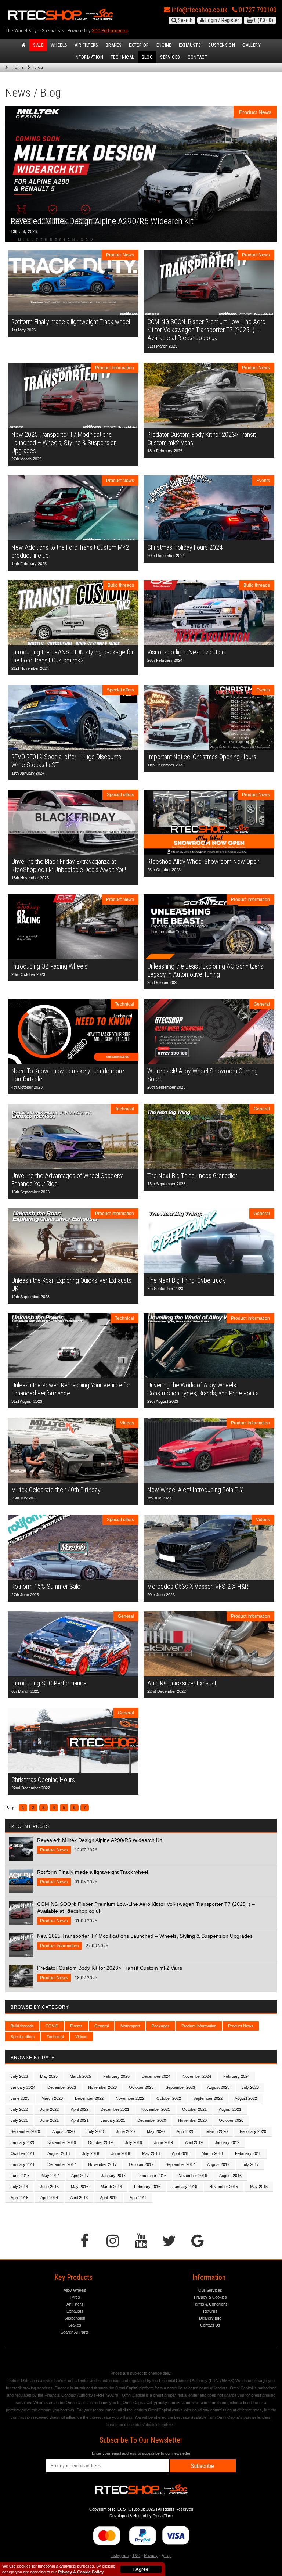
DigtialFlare (163, 2516)
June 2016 (49, 2187)
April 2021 (80, 2120)
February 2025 (116, 2076)
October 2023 (141, 2087)
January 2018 (23, 2164)
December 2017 (62, 2164)
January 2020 (23, 2142)
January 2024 (23, 2087)
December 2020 (152, 2120)
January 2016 (185, 2187)
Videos (81, 2037)
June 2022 (49, 2109)
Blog (147, 57)
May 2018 (151, 2153)
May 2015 (259, 2187)
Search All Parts (75, 2332)
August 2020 (63, 2131)
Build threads (22, 2026)
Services (170, 57)
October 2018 (23, 2153)
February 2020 (253, 2131)
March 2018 (212, 2153)
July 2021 (19, 2120)
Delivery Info (210, 2318)
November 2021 (156, 2109)
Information (89, 57)
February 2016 (147, 2187)
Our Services (210, 2290)
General (102, 2026)
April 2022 (80, 2109)
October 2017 (141, 2164)
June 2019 (164, 2142)
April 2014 (49, 2198)
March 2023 (52, 2098)
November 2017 (102, 2164)
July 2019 (133, 2142)
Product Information (199, 2026)
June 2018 (121, 2153)
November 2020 (192, 2120)
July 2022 (19, 2109)
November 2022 (130, 2098)
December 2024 (156, 2076)
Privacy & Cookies (210, 2297)
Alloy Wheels (75, 2290)
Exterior (139, 45)
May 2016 (80, 2187)
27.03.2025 (145, 1941)
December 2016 (152, 2176)
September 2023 (180, 2087)
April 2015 (19, 2198)
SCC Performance (110, 31)
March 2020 (217, 2131)
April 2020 (185, 2131)
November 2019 (62, 2142)
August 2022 (246, 2098)
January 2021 (113, 2120)
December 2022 (89, 2098)
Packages (161, 2026)
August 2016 (230, 2176)
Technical (122, 57)
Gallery (252, 45)
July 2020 (95, 2131)
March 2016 (111, 2187)
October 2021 (194, 2109)
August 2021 (230, 2109)
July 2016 (19, 2187)
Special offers (23, 2037)
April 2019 (194, 2142)
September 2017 (180, 2164)
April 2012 (109, 2198)
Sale (38, 45)
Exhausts (190, 45)
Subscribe (203, 2466)
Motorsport (130, 2026)
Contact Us (210, 2325)
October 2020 (231, 2120)
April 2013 (79, 2198)
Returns (210, 2311)
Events (76, 2026)
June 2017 (20, 2176)
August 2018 (59, 2153)
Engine (164, 45)
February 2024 (236, 2076)
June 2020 (125, 2131)
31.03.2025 (146, 1912)
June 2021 (49, 2120)
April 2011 (138, 2198)
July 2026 (19, 2076)
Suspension (222, 45)
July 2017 (250, 2164)
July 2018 (91, 2153)
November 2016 (193, 2176)
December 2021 (115, 2109)
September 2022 (208, 2098)
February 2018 (248, 2153)
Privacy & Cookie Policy (81, 2572)
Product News (241, 2026)
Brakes (114, 45)
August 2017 (218, 2164)
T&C (136, 2555)
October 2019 (100, 2142)
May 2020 (156, 2131)
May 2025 (49, 2076)
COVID (52, 2026)
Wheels (59, 45)
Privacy (151, 2555)
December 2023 (62, 2087)
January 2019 (227, 2142)
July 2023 (250, 2087)
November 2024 (197, 2076)
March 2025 (80, 2076)
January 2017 (113, 2176)
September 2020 (25, 2131)
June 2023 (20, 2098)
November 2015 (224, 2187)
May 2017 (50, 2176)
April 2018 (181, 2153)
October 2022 (169, 2098)
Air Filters (86, 45)
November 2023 (102, 2087)
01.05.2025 (93, 1877)
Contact (198, 57)
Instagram (120, 2555)
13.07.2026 (100, 1845)
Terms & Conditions (210, 2304)
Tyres (75, 2297)
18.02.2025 (110, 1973)
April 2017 (80, 2176)
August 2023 (218, 2087)
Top (168, 2555)
